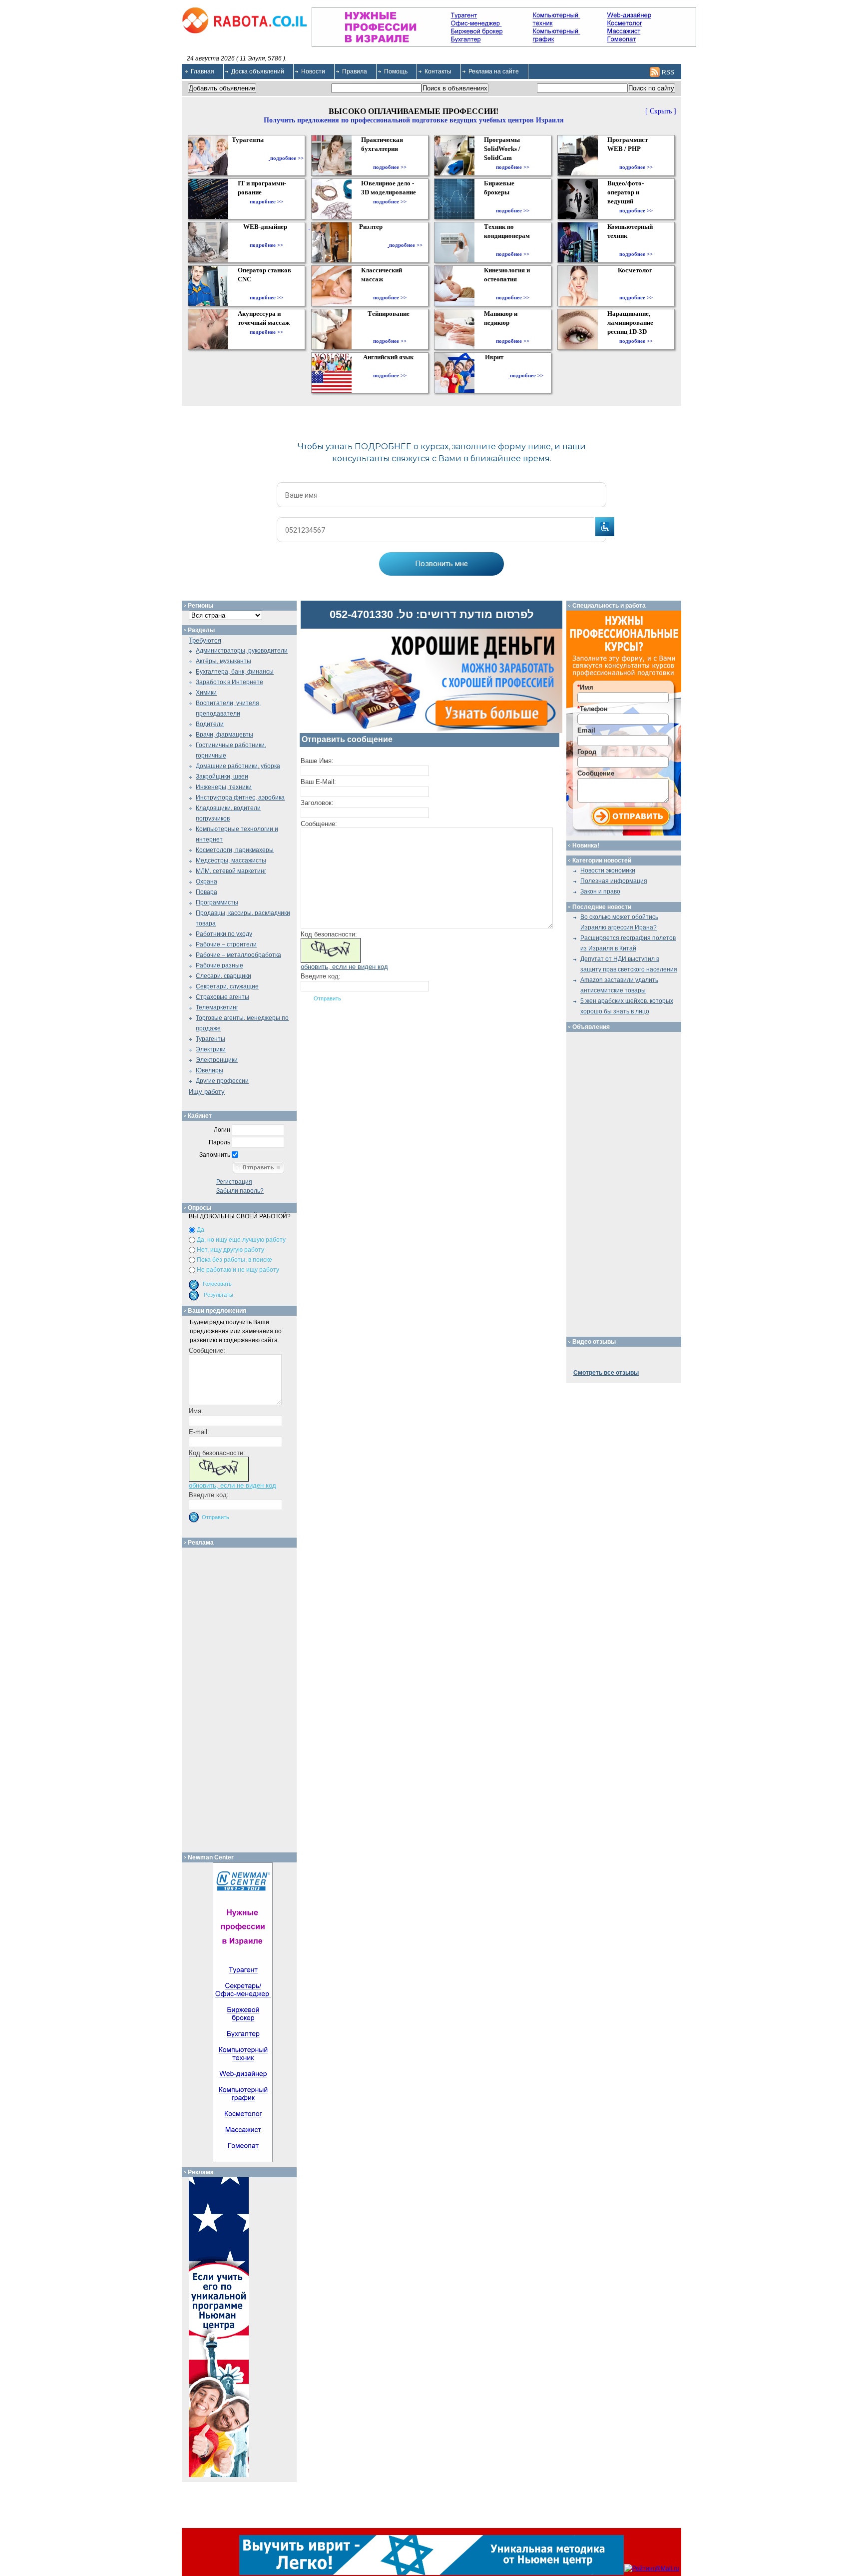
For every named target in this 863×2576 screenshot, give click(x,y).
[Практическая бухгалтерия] (390, 158)
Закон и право (600, 891)
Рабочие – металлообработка (238, 955)
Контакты (438, 71)
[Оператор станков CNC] (266, 288)
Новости (313, 71)
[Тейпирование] (390, 332)
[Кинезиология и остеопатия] (513, 288)
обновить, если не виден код (344, 967)
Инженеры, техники (224, 787)
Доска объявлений (258, 71)
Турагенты (211, 1039)
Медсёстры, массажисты (231, 860)
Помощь (396, 71)
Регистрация (234, 1182)
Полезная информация (614, 881)
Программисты (217, 902)
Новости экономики (608, 870)
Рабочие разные (219, 965)
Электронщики (217, 1060)
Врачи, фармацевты (224, 735)
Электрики (211, 1049)
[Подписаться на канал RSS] (655, 72)
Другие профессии (222, 1081)
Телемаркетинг (217, 1007)
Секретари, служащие (227, 986)
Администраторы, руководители (242, 651)
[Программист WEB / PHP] (636, 158)
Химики (206, 693)
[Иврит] (496, 375)
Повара (207, 892)
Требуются (205, 640)
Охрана (207, 881)
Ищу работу (207, 1092)
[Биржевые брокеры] (513, 201)
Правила (355, 71)
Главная (203, 71)
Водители (210, 724)
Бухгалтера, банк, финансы (235, 672)
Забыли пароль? (240, 1191)
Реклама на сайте (494, 71)
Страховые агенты (222, 997)
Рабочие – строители (226, 944)
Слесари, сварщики (223, 976)
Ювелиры (210, 1070)
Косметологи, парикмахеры (235, 850)
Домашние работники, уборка (238, 766)
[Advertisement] (243, 1698)
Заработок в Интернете (229, 682)
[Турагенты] (250, 158)
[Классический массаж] (390, 288)
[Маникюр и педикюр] (513, 332)
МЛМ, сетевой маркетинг (231, 871)
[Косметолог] (636, 288)
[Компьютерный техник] (636, 245)
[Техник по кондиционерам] (513, 245)
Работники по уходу (224, 934)
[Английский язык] (390, 366)
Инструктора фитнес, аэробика (240, 798)
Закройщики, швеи (222, 777)
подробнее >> (287, 158)
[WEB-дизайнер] (266, 236)
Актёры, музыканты (223, 661)
